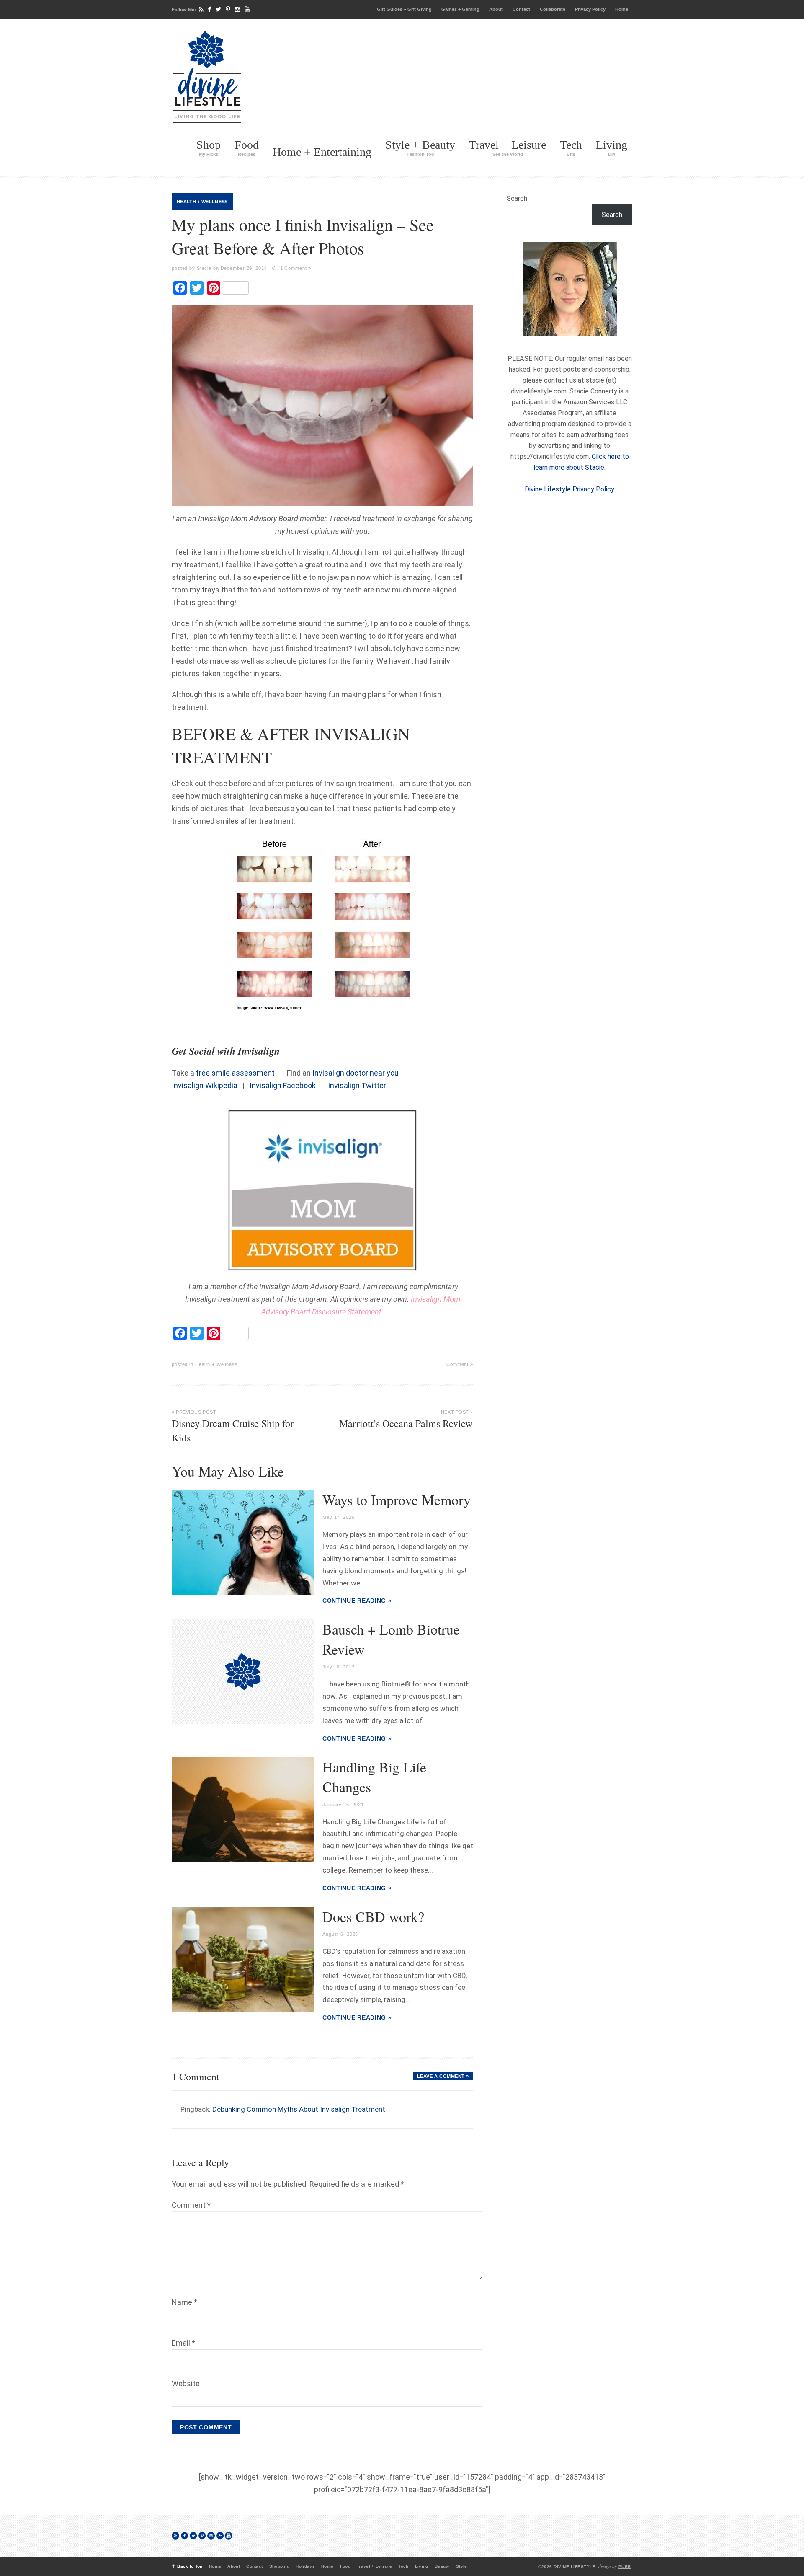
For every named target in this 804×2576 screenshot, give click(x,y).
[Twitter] (218, 9)
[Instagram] (237, 9)
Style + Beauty (420, 148)
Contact (521, 9)
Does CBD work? (373, 1916)
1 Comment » (296, 268)
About (496, 9)
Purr (625, 2567)
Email (183, 2343)
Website (186, 2383)
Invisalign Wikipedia (205, 1085)
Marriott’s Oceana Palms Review (406, 1420)
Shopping (279, 2566)
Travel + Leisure (508, 148)
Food (247, 148)
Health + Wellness (202, 202)
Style (462, 2566)
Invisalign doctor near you (356, 1073)
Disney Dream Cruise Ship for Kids (233, 1427)
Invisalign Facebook (283, 1085)
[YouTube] (247, 9)
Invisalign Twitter (357, 1085)
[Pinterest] (228, 9)
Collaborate (553, 9)
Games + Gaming (460, 9)
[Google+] (220, 2536)
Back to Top (190, 2566)
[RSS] (201, 9)
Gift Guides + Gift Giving (404, 9)
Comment (191, 2205)
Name (184, 2302)
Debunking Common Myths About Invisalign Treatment (299, 2109)
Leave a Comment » (443, 2076)
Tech (571, 148)
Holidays (305, 2566)
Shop (209, 148)
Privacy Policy (590, 9)
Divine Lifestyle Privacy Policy (569, 489)
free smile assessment (235, 1073)
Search (517, 198)
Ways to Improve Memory (397, 1500)
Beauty (442, 2566)
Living (612, 148)
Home (622, 9)
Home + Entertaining (322, 152)
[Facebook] (210, 9)
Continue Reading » (357, 1601)
